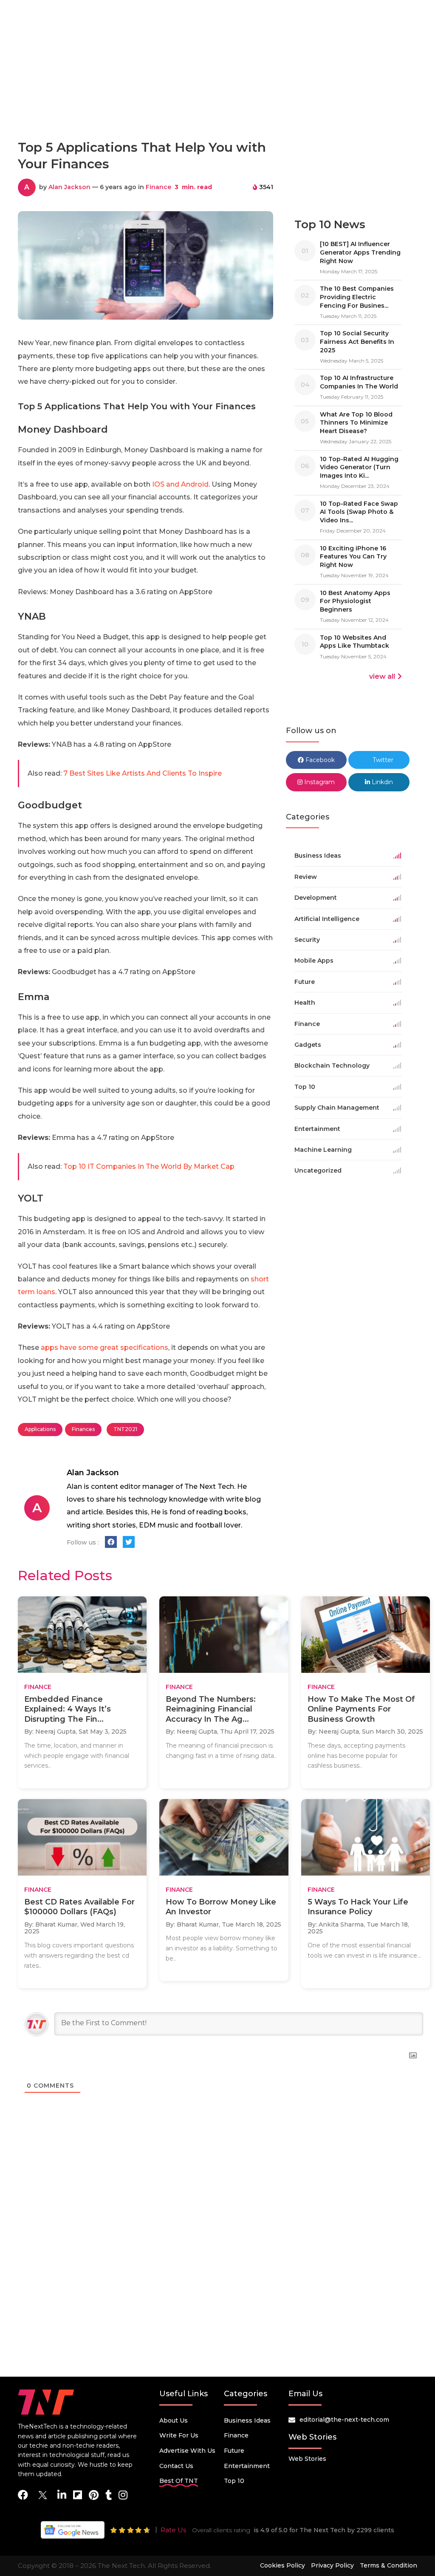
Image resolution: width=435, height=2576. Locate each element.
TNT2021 (125, 1429)
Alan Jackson (69, 187)
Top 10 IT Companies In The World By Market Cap (149, 1166)
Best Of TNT (179, 2481)
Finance (158, 187)
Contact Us (176, 2466)
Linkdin (381, 782)
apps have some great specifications (105, 1348)
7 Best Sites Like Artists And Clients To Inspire (143, 773)
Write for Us (179, 2435)
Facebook (319, 760)
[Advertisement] (217, 95)
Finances (83, 1429)
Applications (40, 1429)
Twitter (382, 760)
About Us (174, 2420)
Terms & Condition (388, 2565)
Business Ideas (247, 2420)
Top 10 (234, 2481)
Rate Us (173, 2530)
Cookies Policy (282, 2565)
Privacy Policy (332, 2565)
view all (382, 676)
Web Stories (307, 2459)
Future (234, 2451)
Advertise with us (187, 2451)
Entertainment (247, 2466)
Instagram (319, 782)
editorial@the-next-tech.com (344, 2420)
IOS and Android (180, 484)
